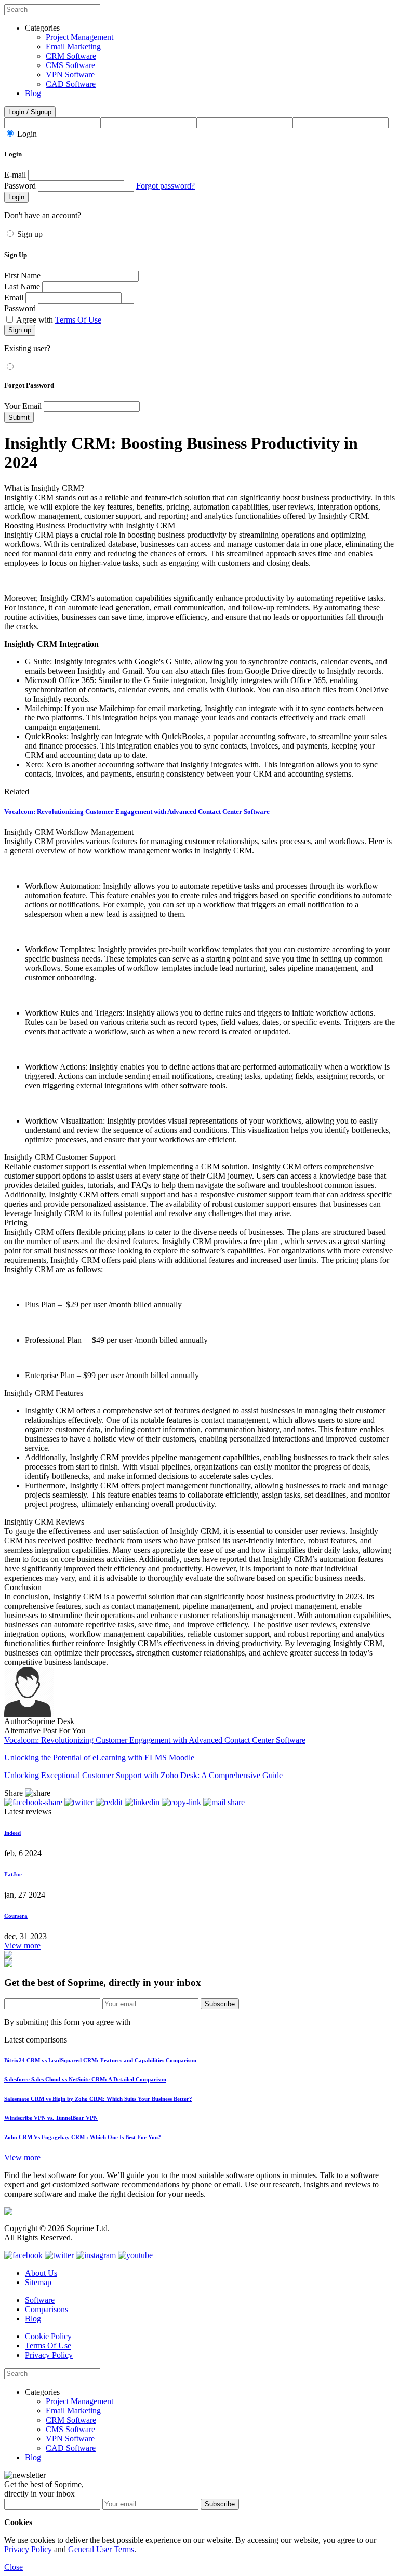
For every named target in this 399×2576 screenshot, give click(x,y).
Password (20, 186)
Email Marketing (73, 46)
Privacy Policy (49, 2355)
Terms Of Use (78, 320)
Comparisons (46, 2309)
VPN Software (70, 75)
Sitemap (38, 2282)
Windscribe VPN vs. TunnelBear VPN (51, 2118)
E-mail (15, 175)
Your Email (23, 406)
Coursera (16, 1916)
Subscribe (220, 2004)
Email (14, 297)
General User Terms (101, 2549)
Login (27, 134)
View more (22, 1946)
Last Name (22, 286)
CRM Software (71, 56)
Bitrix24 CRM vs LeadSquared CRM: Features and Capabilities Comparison (100, 2060)
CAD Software (71, 84)
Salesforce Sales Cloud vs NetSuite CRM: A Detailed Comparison (85, 2079)
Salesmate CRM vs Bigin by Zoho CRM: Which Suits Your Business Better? (98, 2099)
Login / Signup (30, 112)
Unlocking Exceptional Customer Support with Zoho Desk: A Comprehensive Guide (143, 1775)
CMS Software (70, 65)
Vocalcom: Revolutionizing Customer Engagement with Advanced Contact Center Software (137, 812)
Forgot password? (165, 186)
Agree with (59, 320)
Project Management (79, 37)
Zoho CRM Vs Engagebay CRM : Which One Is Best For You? (83, 2137)
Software (40, 2300)
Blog (33, 93)
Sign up (30, 234)
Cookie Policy (48, 2336)
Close (14, 2567)
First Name (22, 276)
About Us (41, 2273)
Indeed (12, 1833)
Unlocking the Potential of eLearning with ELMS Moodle (99, 1758)
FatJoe (13, 1874)
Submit (19, 417)
